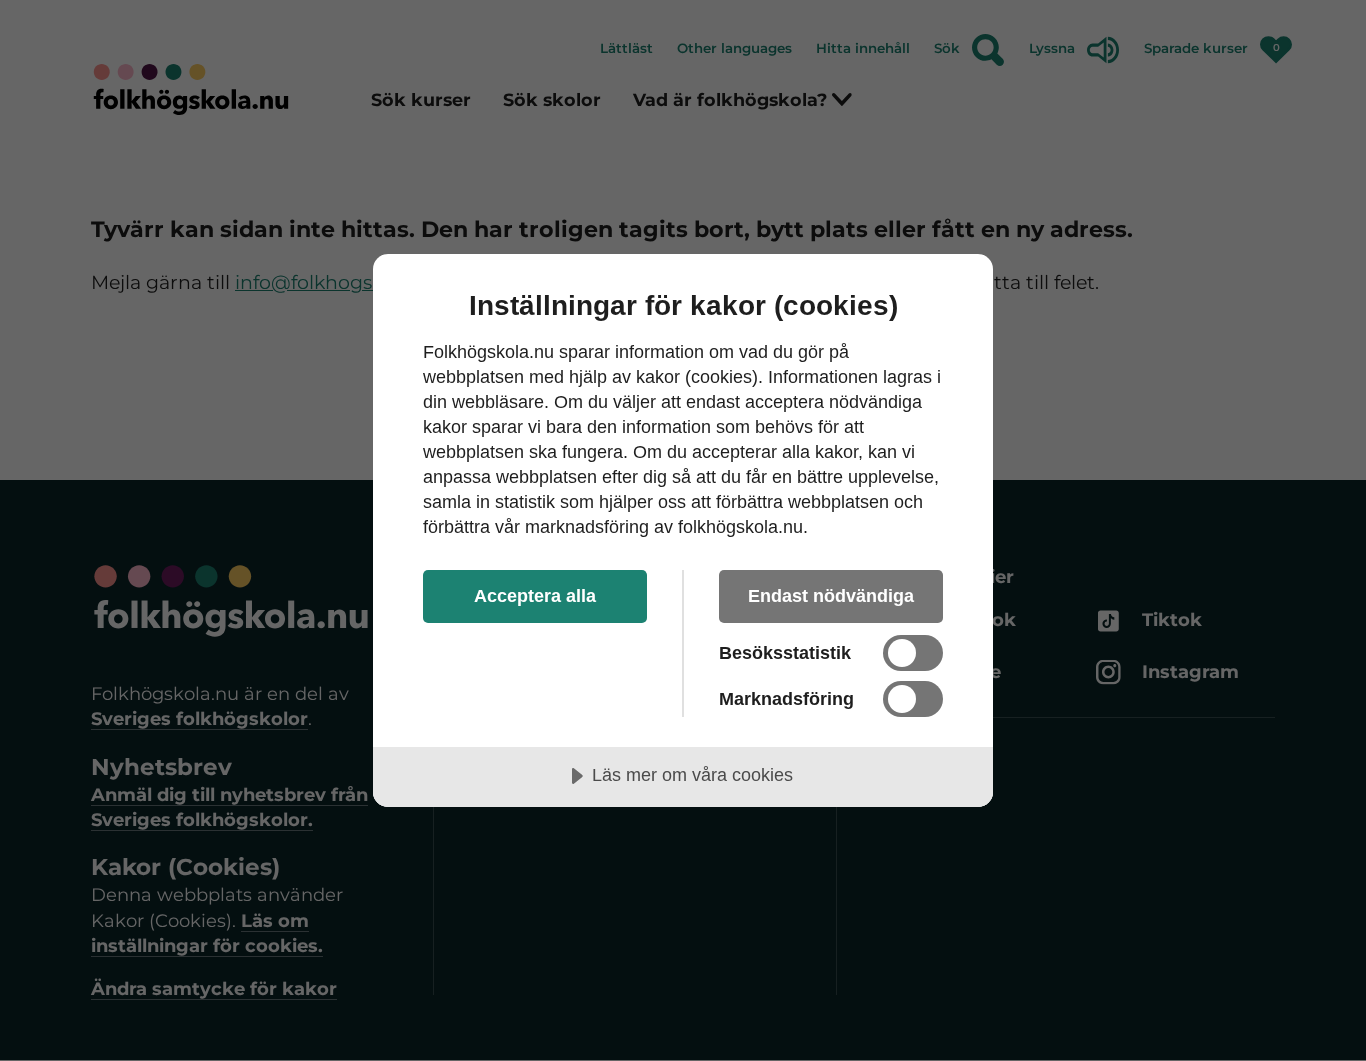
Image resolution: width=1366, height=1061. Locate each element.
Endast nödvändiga (831, 596)
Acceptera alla (535, 596)
